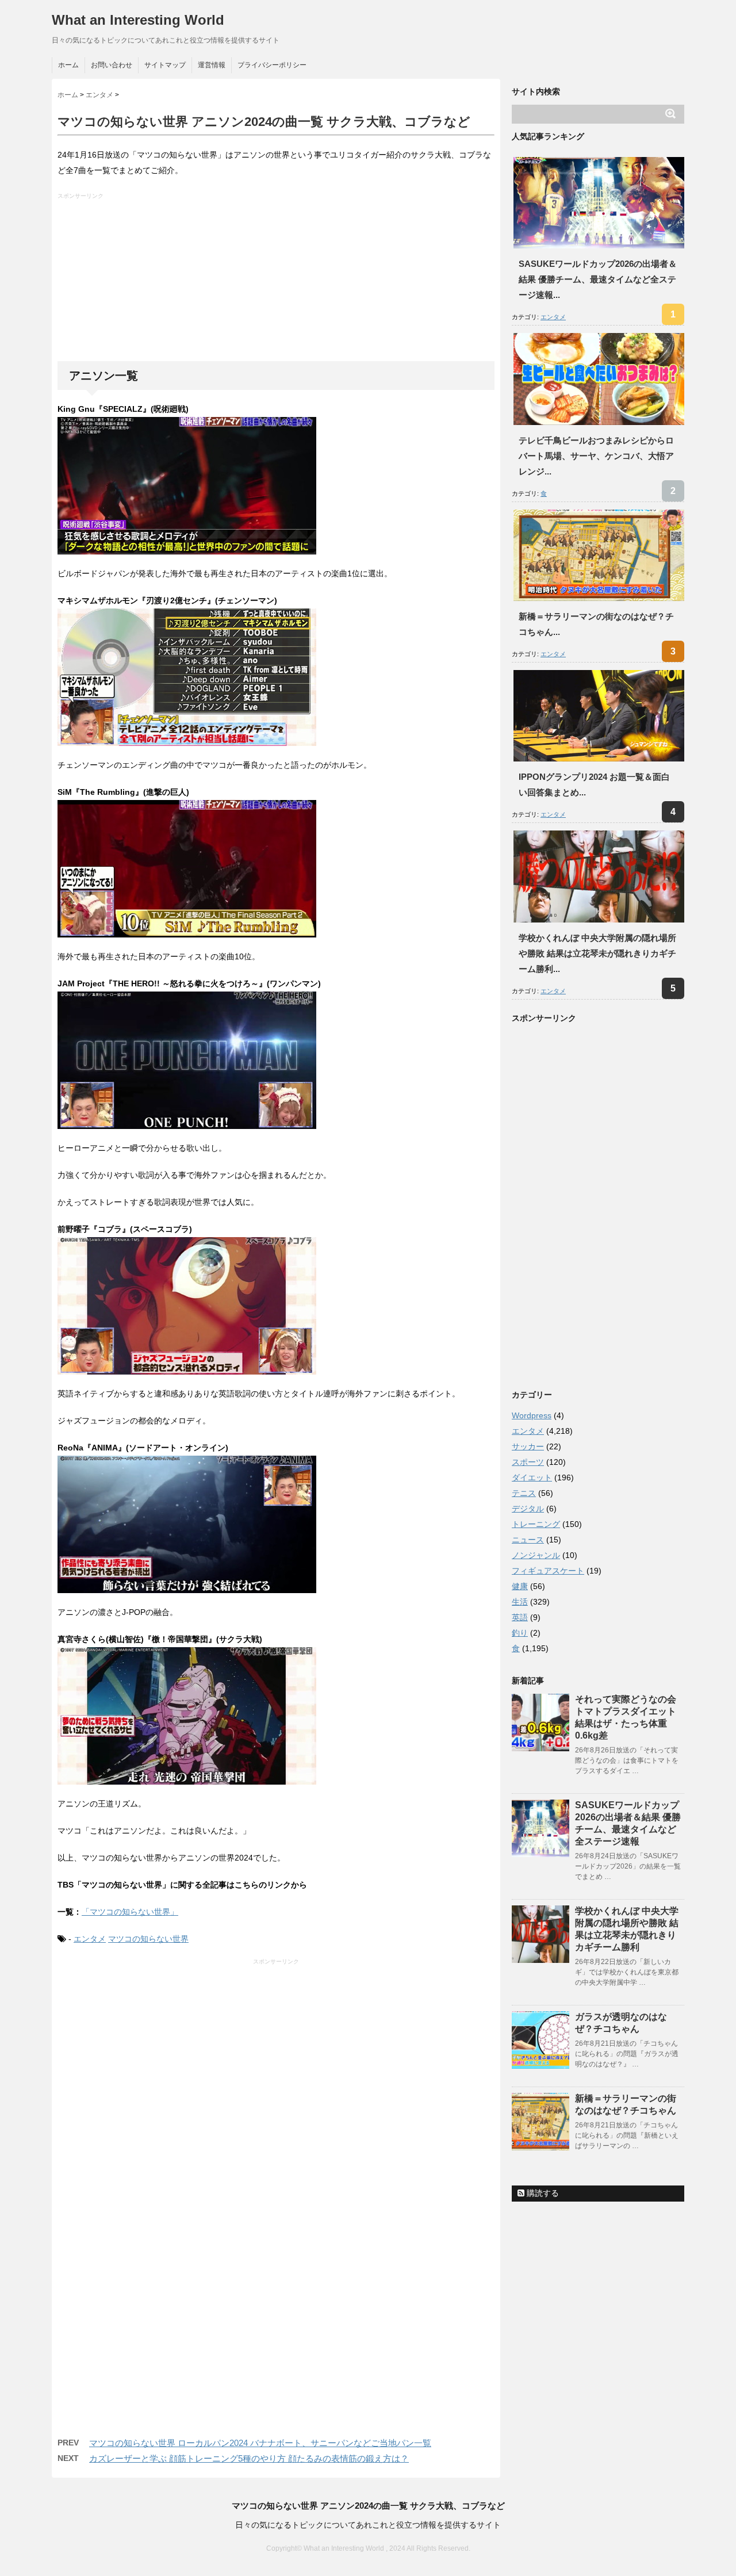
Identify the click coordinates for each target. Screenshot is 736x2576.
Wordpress (532, 1415)
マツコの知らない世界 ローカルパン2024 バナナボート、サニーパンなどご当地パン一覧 (260, 2443)
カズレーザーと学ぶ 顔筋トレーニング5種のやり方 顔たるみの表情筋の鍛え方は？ (249, 2458)
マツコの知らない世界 (148, 1939)
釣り (520, 1633)
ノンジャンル (536, 1555)
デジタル (528, 1509)
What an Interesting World (138, 20)
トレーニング (536, 1524)
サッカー (528, 1446)
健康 (520, 1586)
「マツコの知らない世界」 (130, 1912)
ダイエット (532, 1478)
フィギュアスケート (548, 1571)
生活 (520, 1602)
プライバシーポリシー (272, 65)
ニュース (528, 1540)
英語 (520, 1617)
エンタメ (90, 1939)
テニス (524, 1493)
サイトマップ (165, 65)
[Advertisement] (277, 281)
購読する (542, 2193)
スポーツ (528, 1462)
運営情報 (212, 65)
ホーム (68, 65)
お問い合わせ (112, 65)
